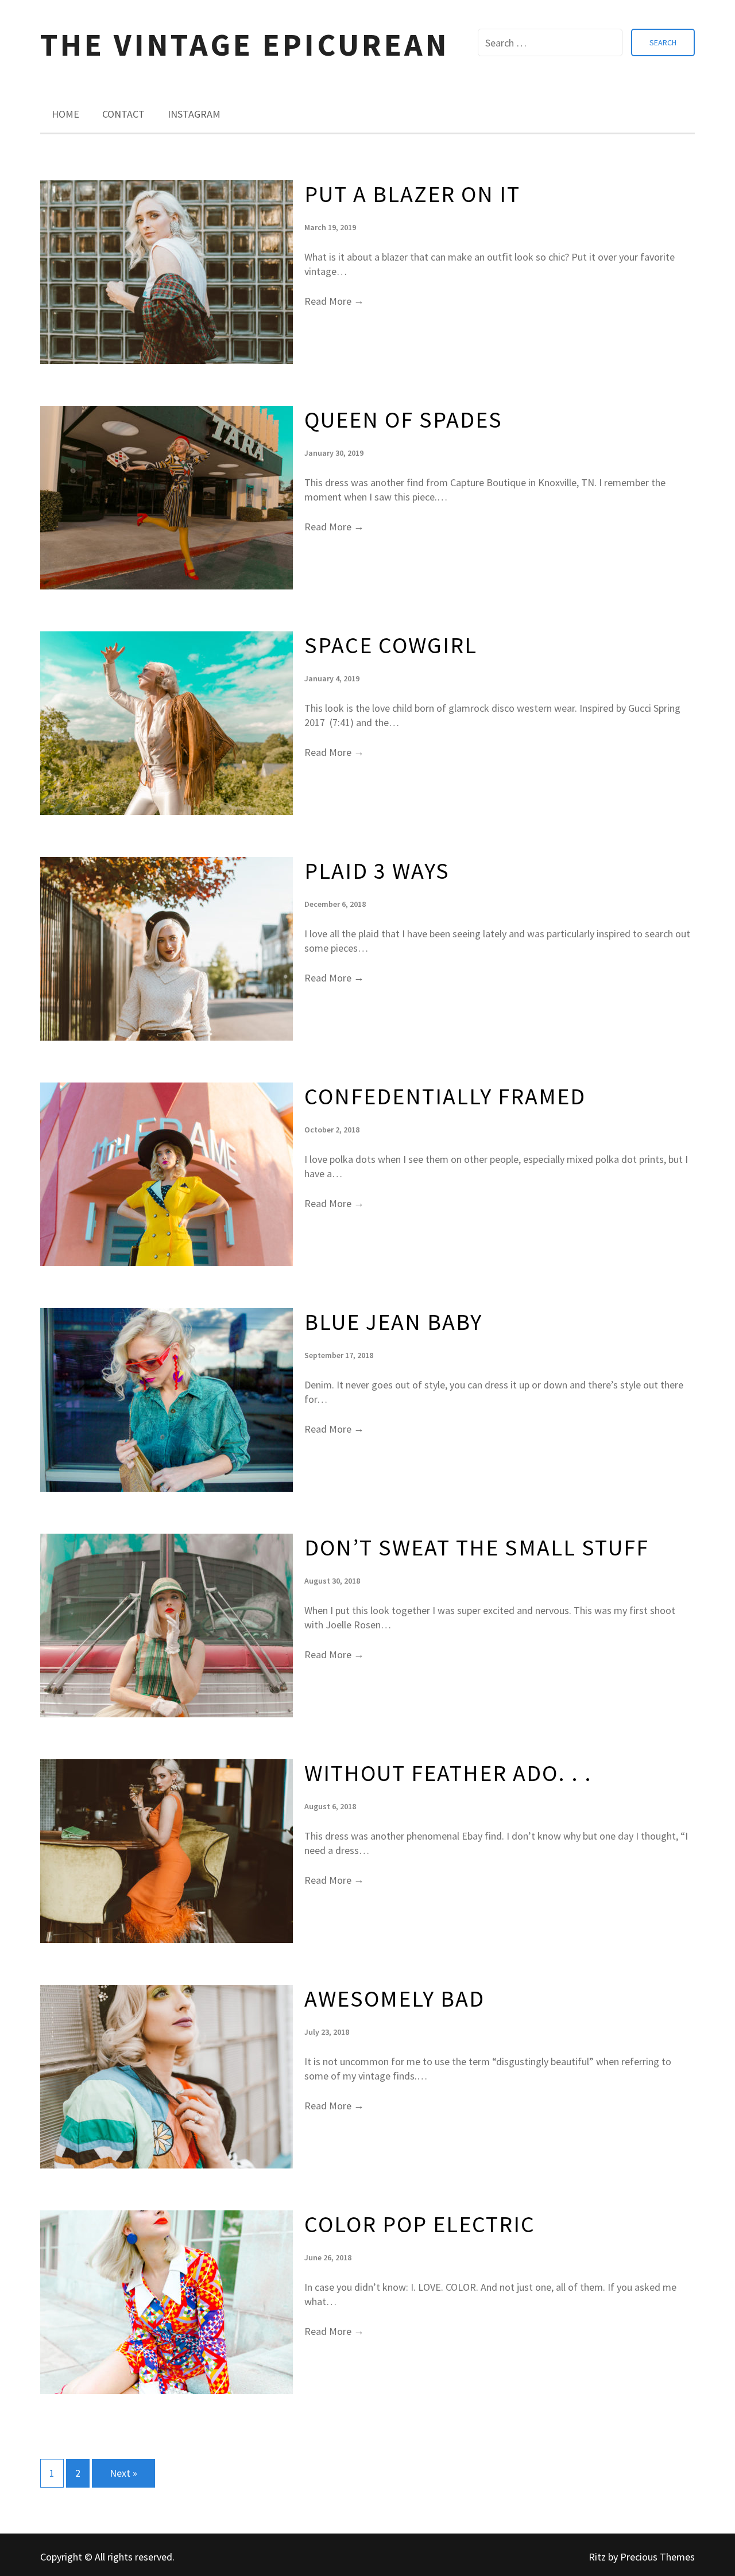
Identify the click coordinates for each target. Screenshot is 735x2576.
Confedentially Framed (445, 1096)
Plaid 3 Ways (377, 871)
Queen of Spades (403, 420)
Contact (123, 114)
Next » (123, 2473)
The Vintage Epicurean (245, 44)
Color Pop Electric (420, 2224)
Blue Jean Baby (393, 1322)
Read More (334, 301)
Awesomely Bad (394, 1999)
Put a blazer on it (412, 194)
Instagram (194, 114)
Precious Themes (657, 2557)
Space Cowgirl (391, 645)
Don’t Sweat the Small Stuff (477, 1547)
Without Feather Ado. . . (448, 1773)
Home (65, 114)
